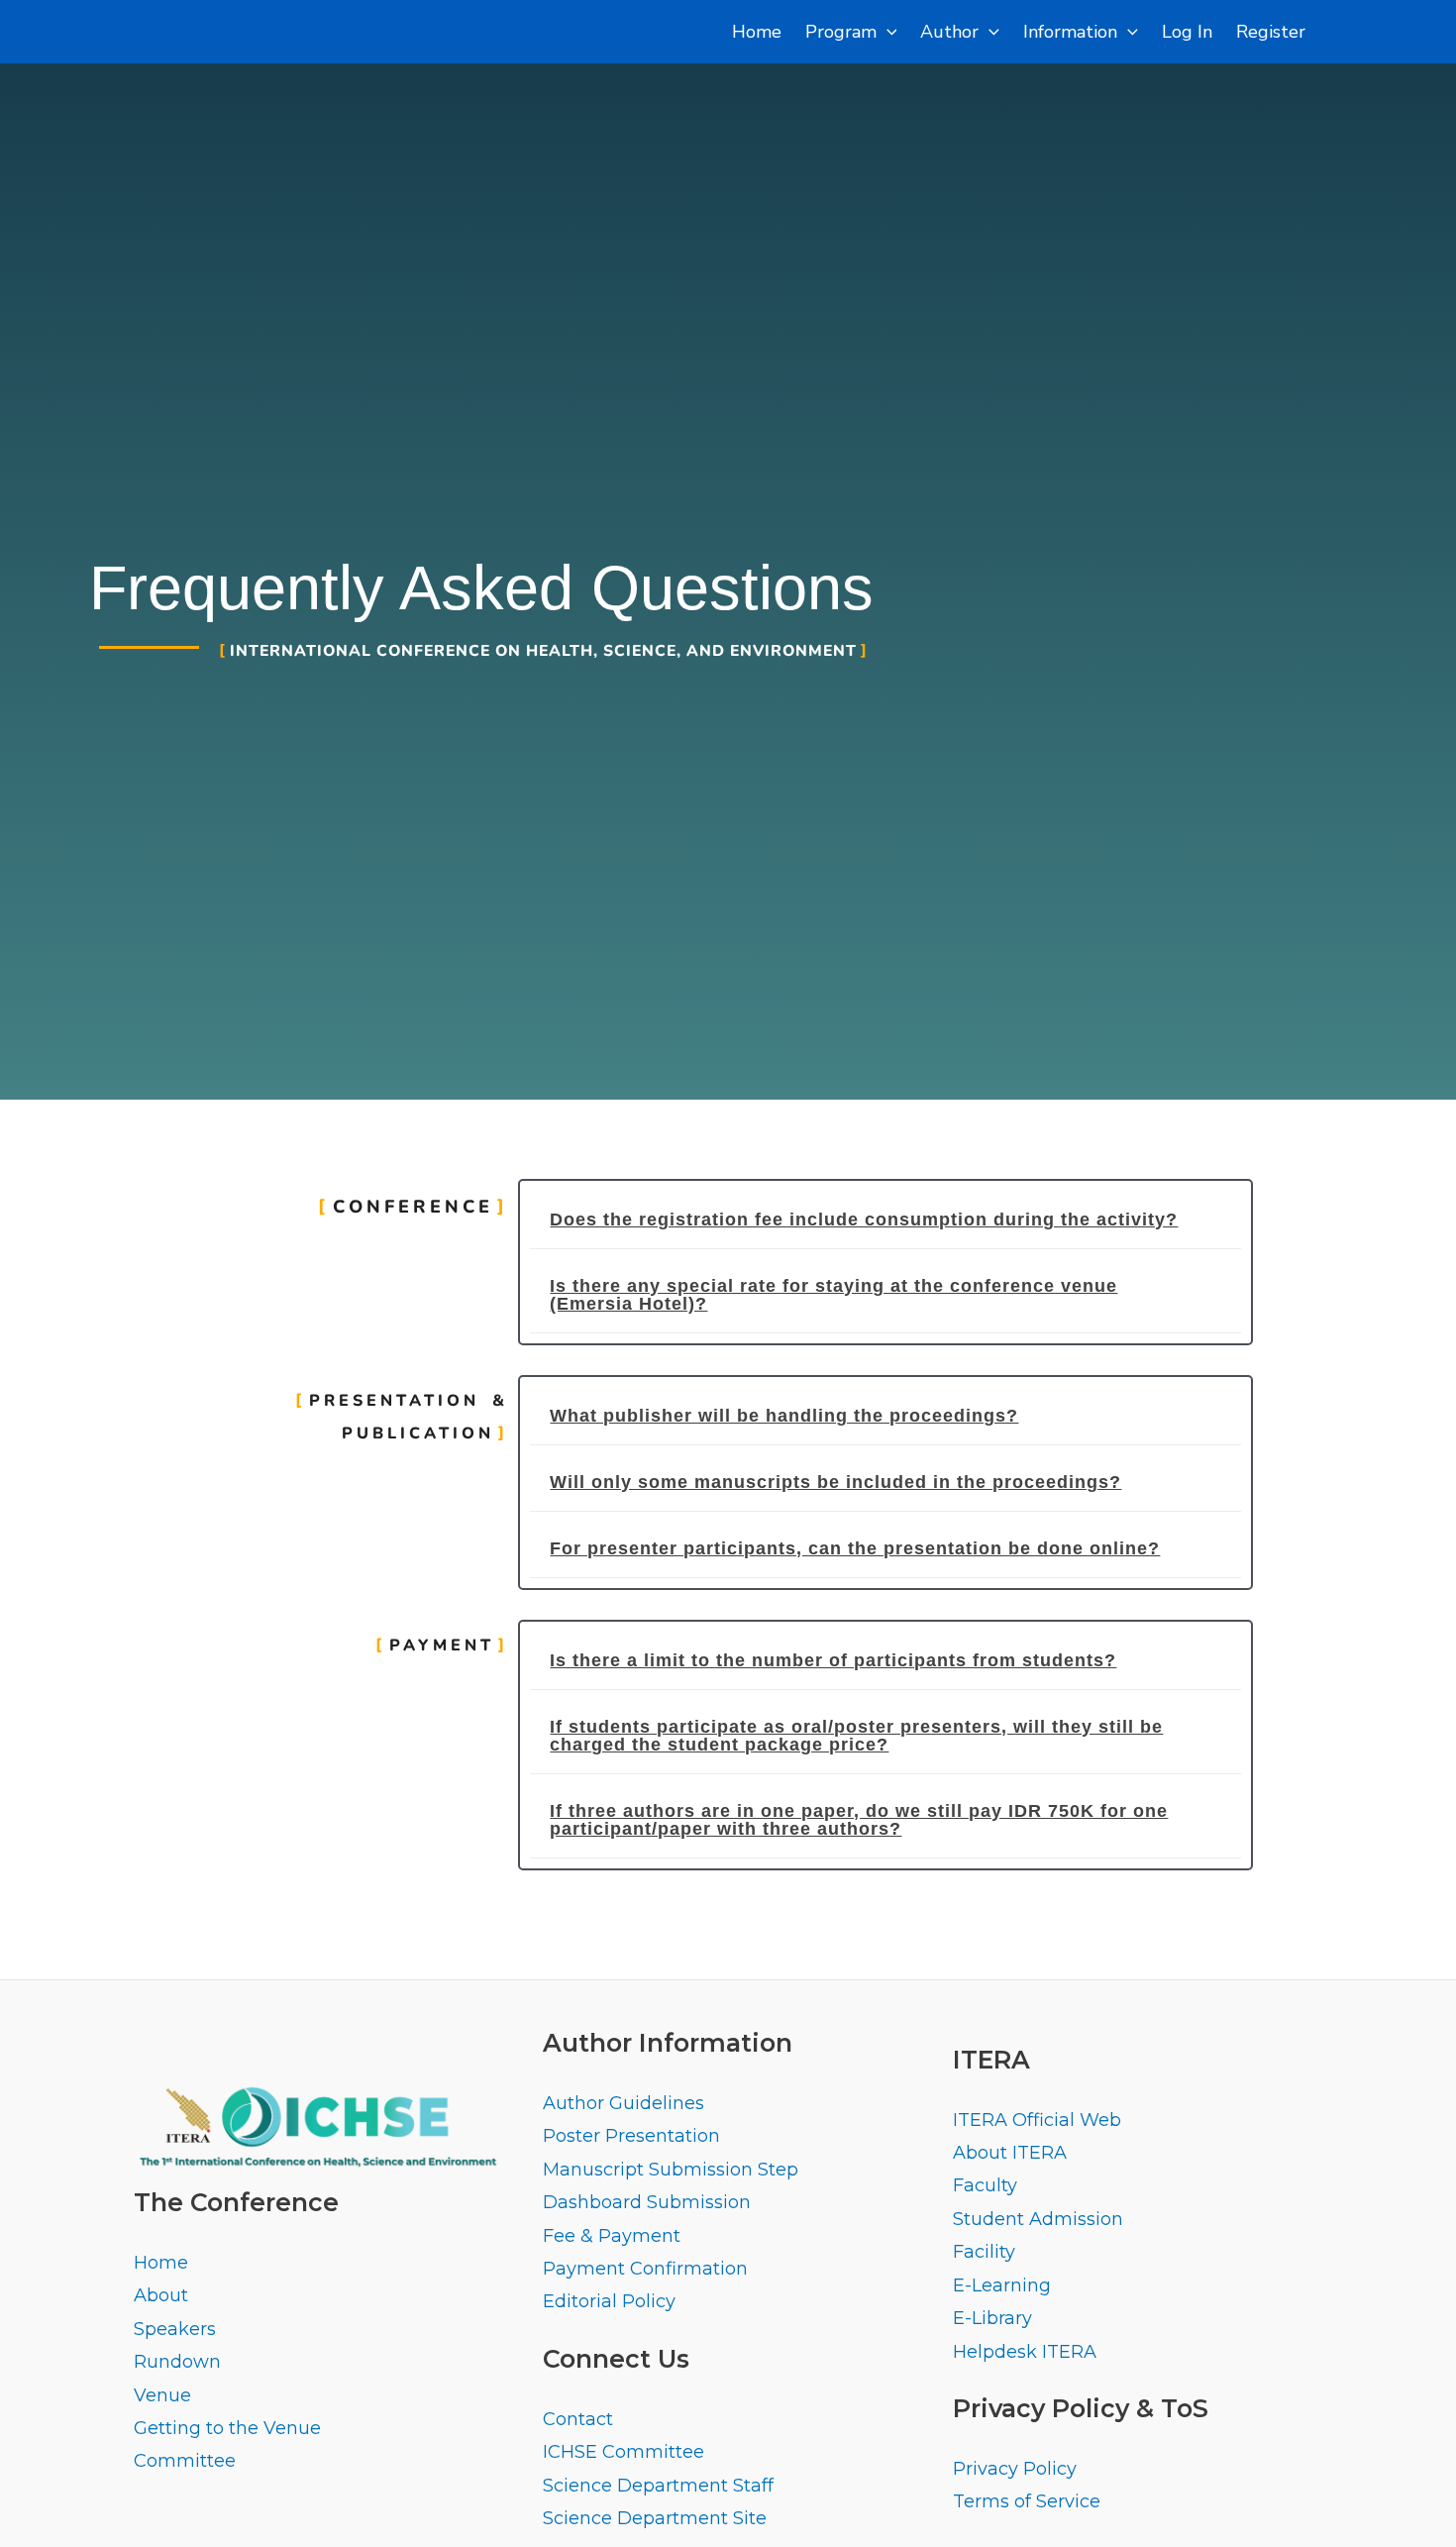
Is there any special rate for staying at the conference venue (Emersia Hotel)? (833, 1295)
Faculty (985, 2185)
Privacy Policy (1015, 2469)
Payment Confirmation (645, 2269)
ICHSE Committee (624, 2452)
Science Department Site (655, 2518)
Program (841, 32)
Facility (984, 2252)
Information (1070, 32)
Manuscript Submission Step (671, 2170)
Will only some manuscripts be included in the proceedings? (835, 1482)
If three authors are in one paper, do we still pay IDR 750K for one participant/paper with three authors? (859, 1820)
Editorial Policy (609, 2301)
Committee (185, 2461)
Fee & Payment (612, 2236)
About (161, 2295)
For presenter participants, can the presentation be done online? (855, 1548)
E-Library (992, 2318)
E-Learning (1002, 2285)
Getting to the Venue (227, 2428)
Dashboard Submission (647, 2202)
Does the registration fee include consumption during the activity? (864, 1220)
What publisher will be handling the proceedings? (784, 1416)
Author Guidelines (624, 2103)
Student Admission (1038, 2219)
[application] (887, 32)
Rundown (177, 2362)
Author (949, 32)
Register (1271, 32)
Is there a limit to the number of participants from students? (833, 1660)
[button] (885, 1220)
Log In (1187, 32)
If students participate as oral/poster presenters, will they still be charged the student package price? (856, 1736)
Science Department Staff (658, 2486)
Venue (162, 2395)
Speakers (175, 2329)
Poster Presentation (631, 2136)
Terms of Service (1027, 2501)
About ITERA (1010, 2153)
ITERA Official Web (1037, 2120)
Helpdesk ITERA (1025, 2352)
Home (757, 32)
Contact (578, 2419)
